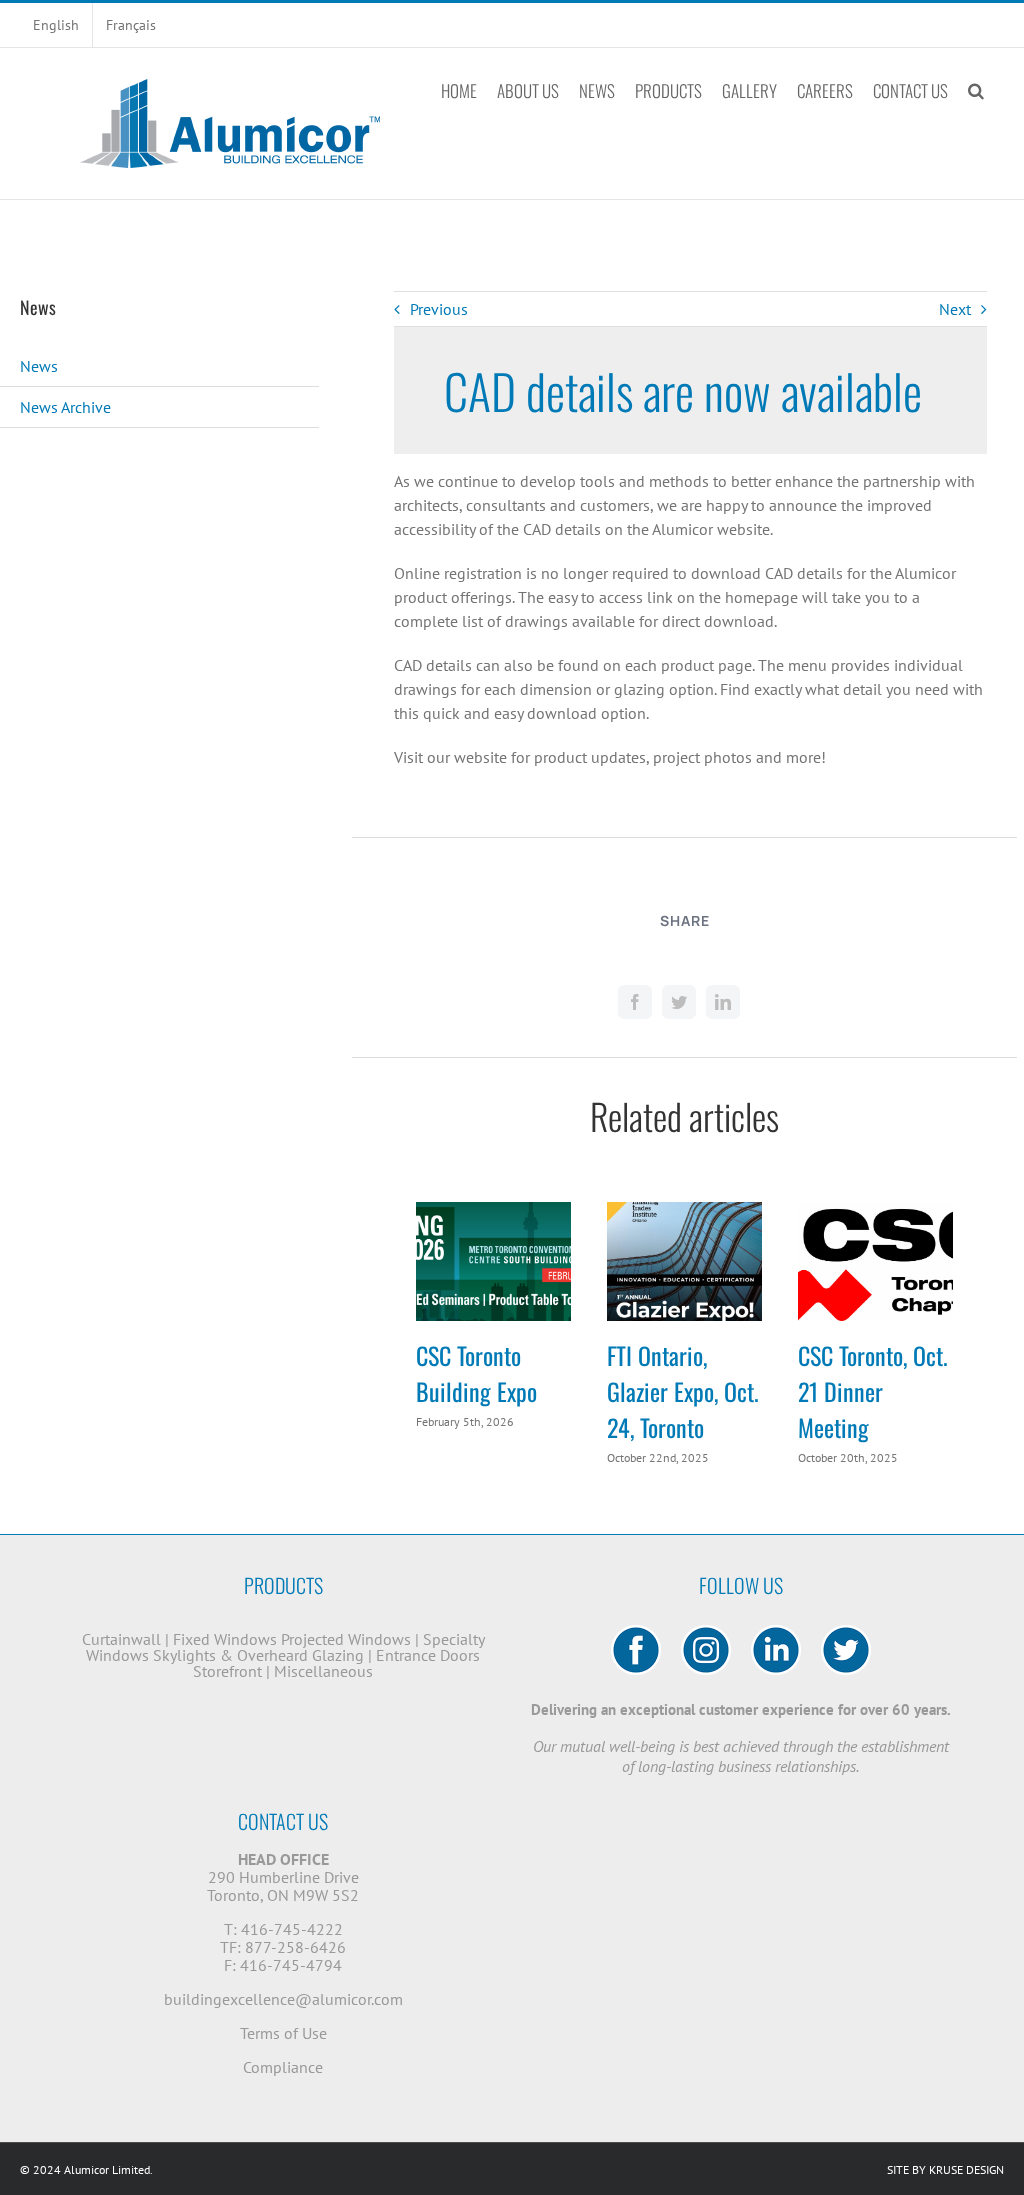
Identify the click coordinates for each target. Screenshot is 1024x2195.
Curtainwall (121, 1639)
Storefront (227, 1671)
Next (955, 309)
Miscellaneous (323, 1671)
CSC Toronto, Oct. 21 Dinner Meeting (873, 1391)
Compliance (283, 2067)
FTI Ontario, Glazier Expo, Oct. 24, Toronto (683, 1391)
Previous (439, 309)
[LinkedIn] (723, 1002)
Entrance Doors (428, 1655)
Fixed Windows (225, 1639)
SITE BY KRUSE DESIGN (945, 2169)
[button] (976, 90)
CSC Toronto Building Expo (476, 1373)
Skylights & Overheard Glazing (258, 1655)
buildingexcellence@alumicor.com (283, 1999)
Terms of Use (283, 2033)
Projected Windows (346, 1639)
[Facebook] (635, 1002)
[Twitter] (679, 1002)
